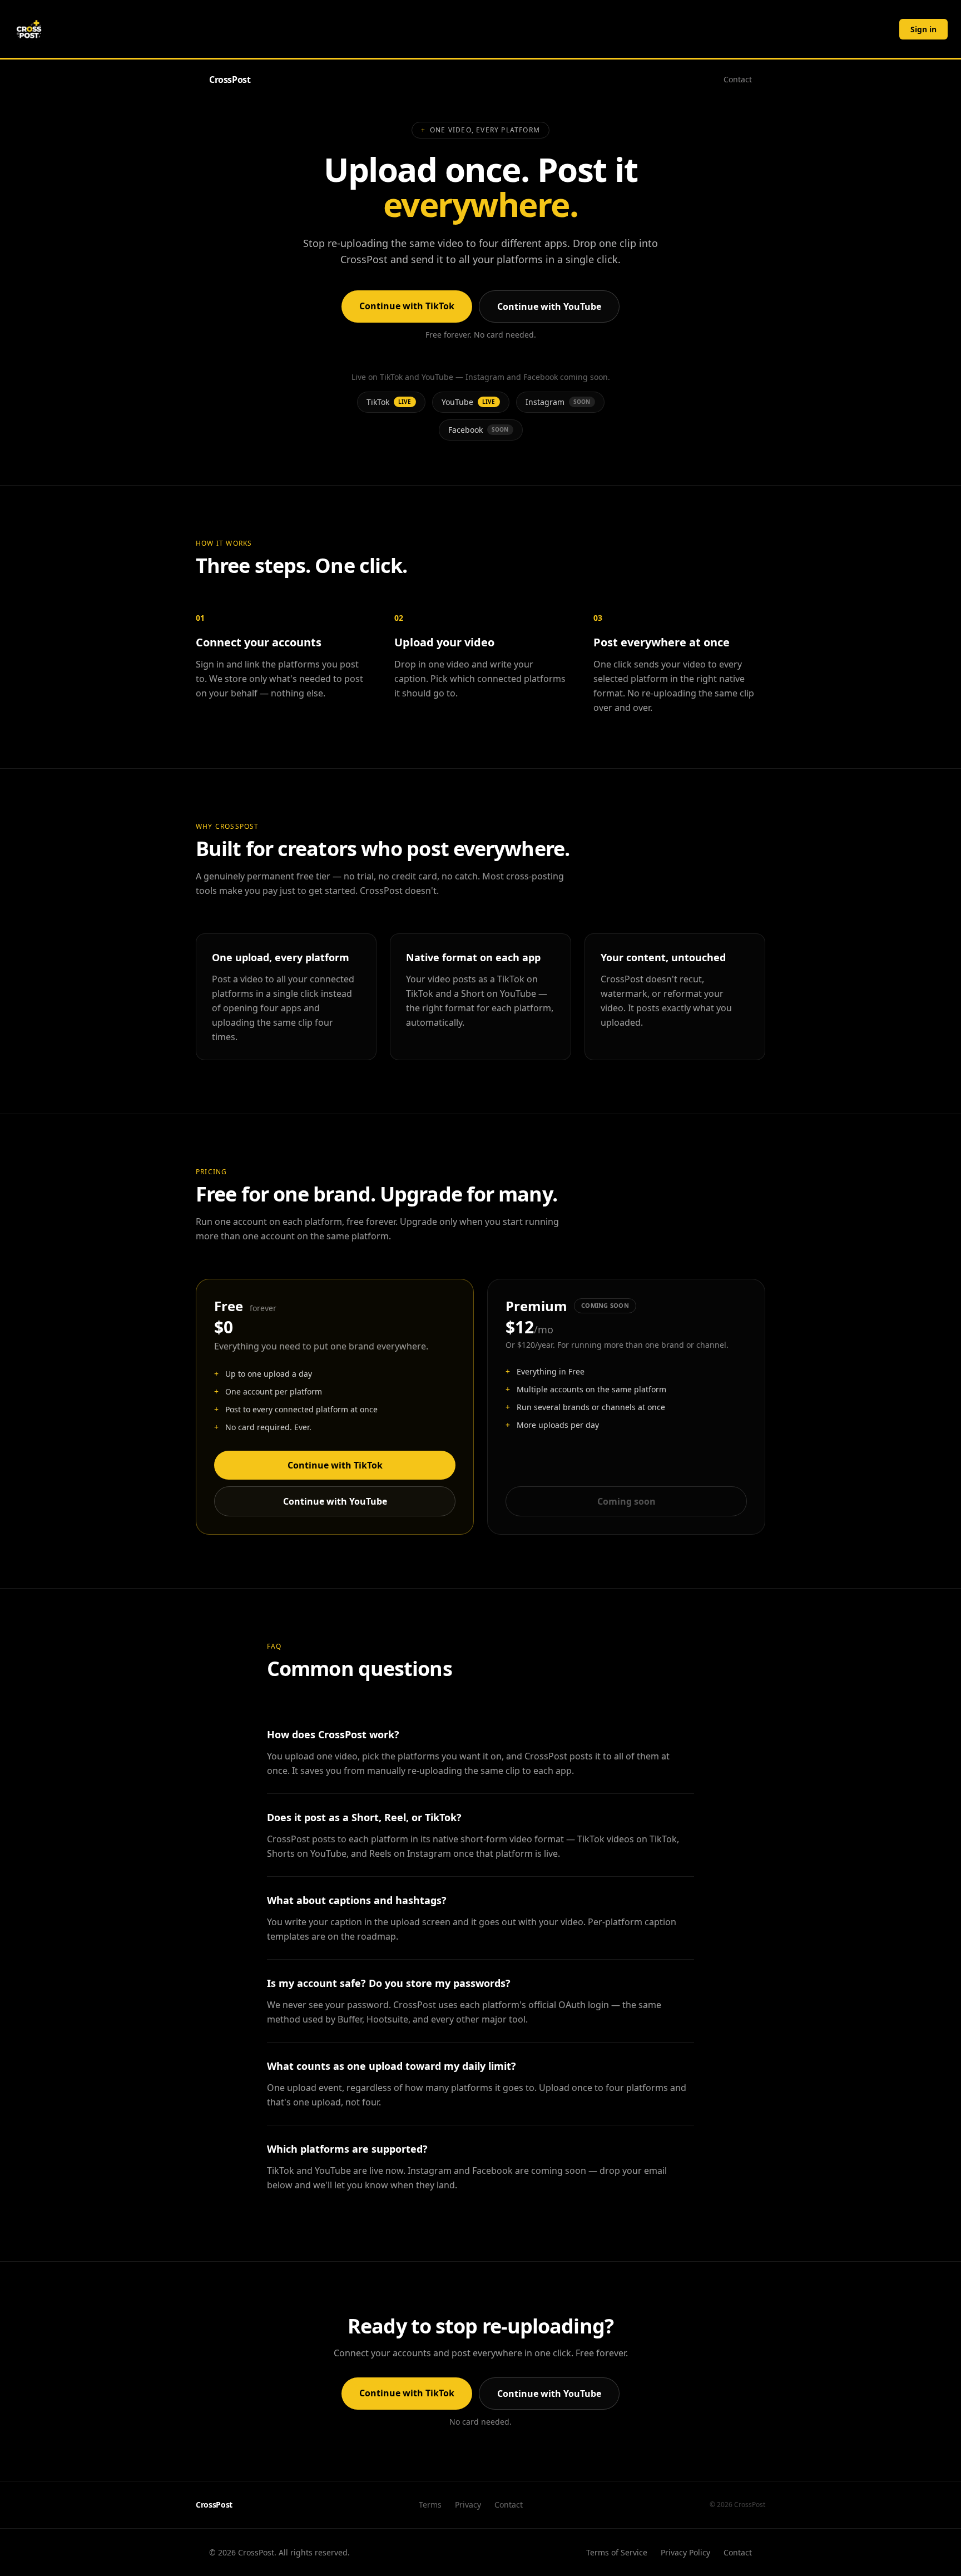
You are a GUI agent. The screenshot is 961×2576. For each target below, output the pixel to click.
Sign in (923, 29)
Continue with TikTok (407, 306)
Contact (738, 79)
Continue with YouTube (549, 306)
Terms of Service (617, 2552)
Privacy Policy (685, 2552)
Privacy (468, 2505)
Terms (430, 2505)
